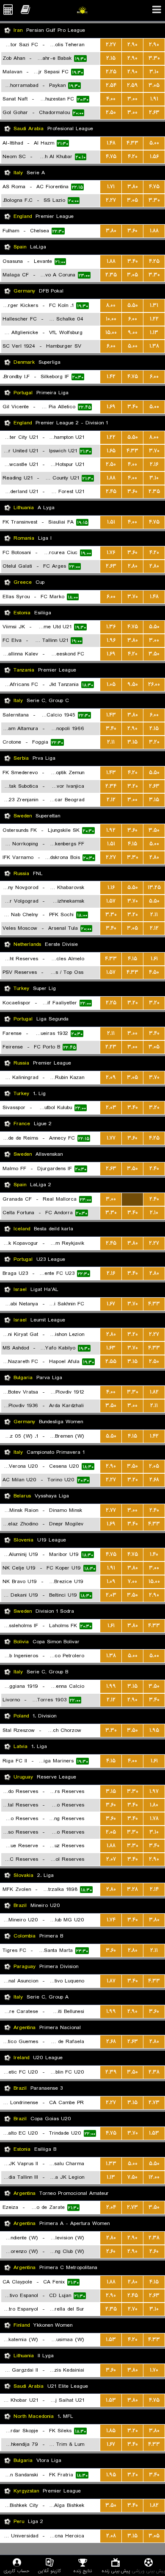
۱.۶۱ (154, 959)
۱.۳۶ (111, 627)
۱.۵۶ (154, 157)
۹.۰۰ (133, 333)
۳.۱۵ (132, 742)
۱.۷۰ (154, 2370)
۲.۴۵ (111, 492)
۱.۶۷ (111, 1304)
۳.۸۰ (133, 187)
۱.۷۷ (111, 1138)
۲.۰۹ (111, 1078)
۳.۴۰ (133, 261)
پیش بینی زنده (116, 2571)
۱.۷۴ (111, 1920)
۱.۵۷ (111, 901)
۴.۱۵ (132, 844)
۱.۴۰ (154, 1554)
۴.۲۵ (154, 261)
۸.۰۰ (111, 305)
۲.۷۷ (111, 1510)
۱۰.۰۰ (111, 319)
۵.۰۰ (154, 143)
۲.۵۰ (111, 113)
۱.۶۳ (111, 1348)
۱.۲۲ (154, 319)
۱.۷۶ (111, 553)
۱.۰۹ (111, 1582)
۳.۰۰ (132, 99)
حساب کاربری (17, 2571)
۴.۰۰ (111, 99)
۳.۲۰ (154, 742)
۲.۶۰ (111, 2251)
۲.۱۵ (111, 58)
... (133, 1199)
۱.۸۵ (111, 2431)
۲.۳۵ (111, 275)
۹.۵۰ (133, 684)
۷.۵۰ (132, 2177)
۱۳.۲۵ (154, 888)
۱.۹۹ (111, 1686)
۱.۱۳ (154, 333)
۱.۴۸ (111, 143)
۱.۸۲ (154, 1392)
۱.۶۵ (111, 451)
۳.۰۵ (154, 85)
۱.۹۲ (111, 830)
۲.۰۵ (154, 1466)
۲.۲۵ (111, 72)
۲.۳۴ (111, 786)
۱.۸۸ (154, 231)
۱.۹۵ (154, 1730)
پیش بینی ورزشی (148, 2571)
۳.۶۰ (132, 231)
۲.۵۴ (111, 85)
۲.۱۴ (154, 1889)
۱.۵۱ (111, 522)
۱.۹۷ (154, 1791)
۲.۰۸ (111, 2536)
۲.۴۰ (154, 1169)
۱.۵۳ (154, 2133)
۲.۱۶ (154, 464)
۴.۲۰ (133, 157)
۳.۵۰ (154, 654)
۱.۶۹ (111, 407)
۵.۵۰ (133, 305)
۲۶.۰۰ (154, 684)
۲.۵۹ (132, 85)
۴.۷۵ (111, 157)
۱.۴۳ (111, 715)
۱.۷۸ (154, 1819)
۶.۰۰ (133, 319)
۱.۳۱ (154, 305)
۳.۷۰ (154, 451)
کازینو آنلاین (49, 2571)
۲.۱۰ (154, 1213)
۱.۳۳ (111, 2164)
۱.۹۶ (111, 640)
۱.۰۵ (111, 684)
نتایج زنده (82, 2571)
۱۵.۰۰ (111, 333)
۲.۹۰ (132, 45)
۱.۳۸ (154, 346)
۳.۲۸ (132, 1889)
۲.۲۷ (111, 45)
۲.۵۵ (111, 1362)
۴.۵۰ (154, 972)
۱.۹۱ (154, 99)
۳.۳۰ (154, 58)
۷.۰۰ (132, 1582)
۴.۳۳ (132, 143)
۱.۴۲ (111, 377)
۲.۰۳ (111, 1108)
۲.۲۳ (111, 1047)
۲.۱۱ (111, 742)
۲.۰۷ (111, 1859)
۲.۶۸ (154, 1480)
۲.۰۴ (111, 2207)
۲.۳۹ (111, 2072)
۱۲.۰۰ (154, 2177)
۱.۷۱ (111, 187)
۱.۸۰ (154, 1805)
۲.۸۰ (133, 566)
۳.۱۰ (154, 72)
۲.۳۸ (154, 2072)
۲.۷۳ (154, 2103)
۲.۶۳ (154, 113)
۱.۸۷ (111, 1981)
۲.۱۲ (111, 800)
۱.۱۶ (111, 888)
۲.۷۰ (133, 2309)
